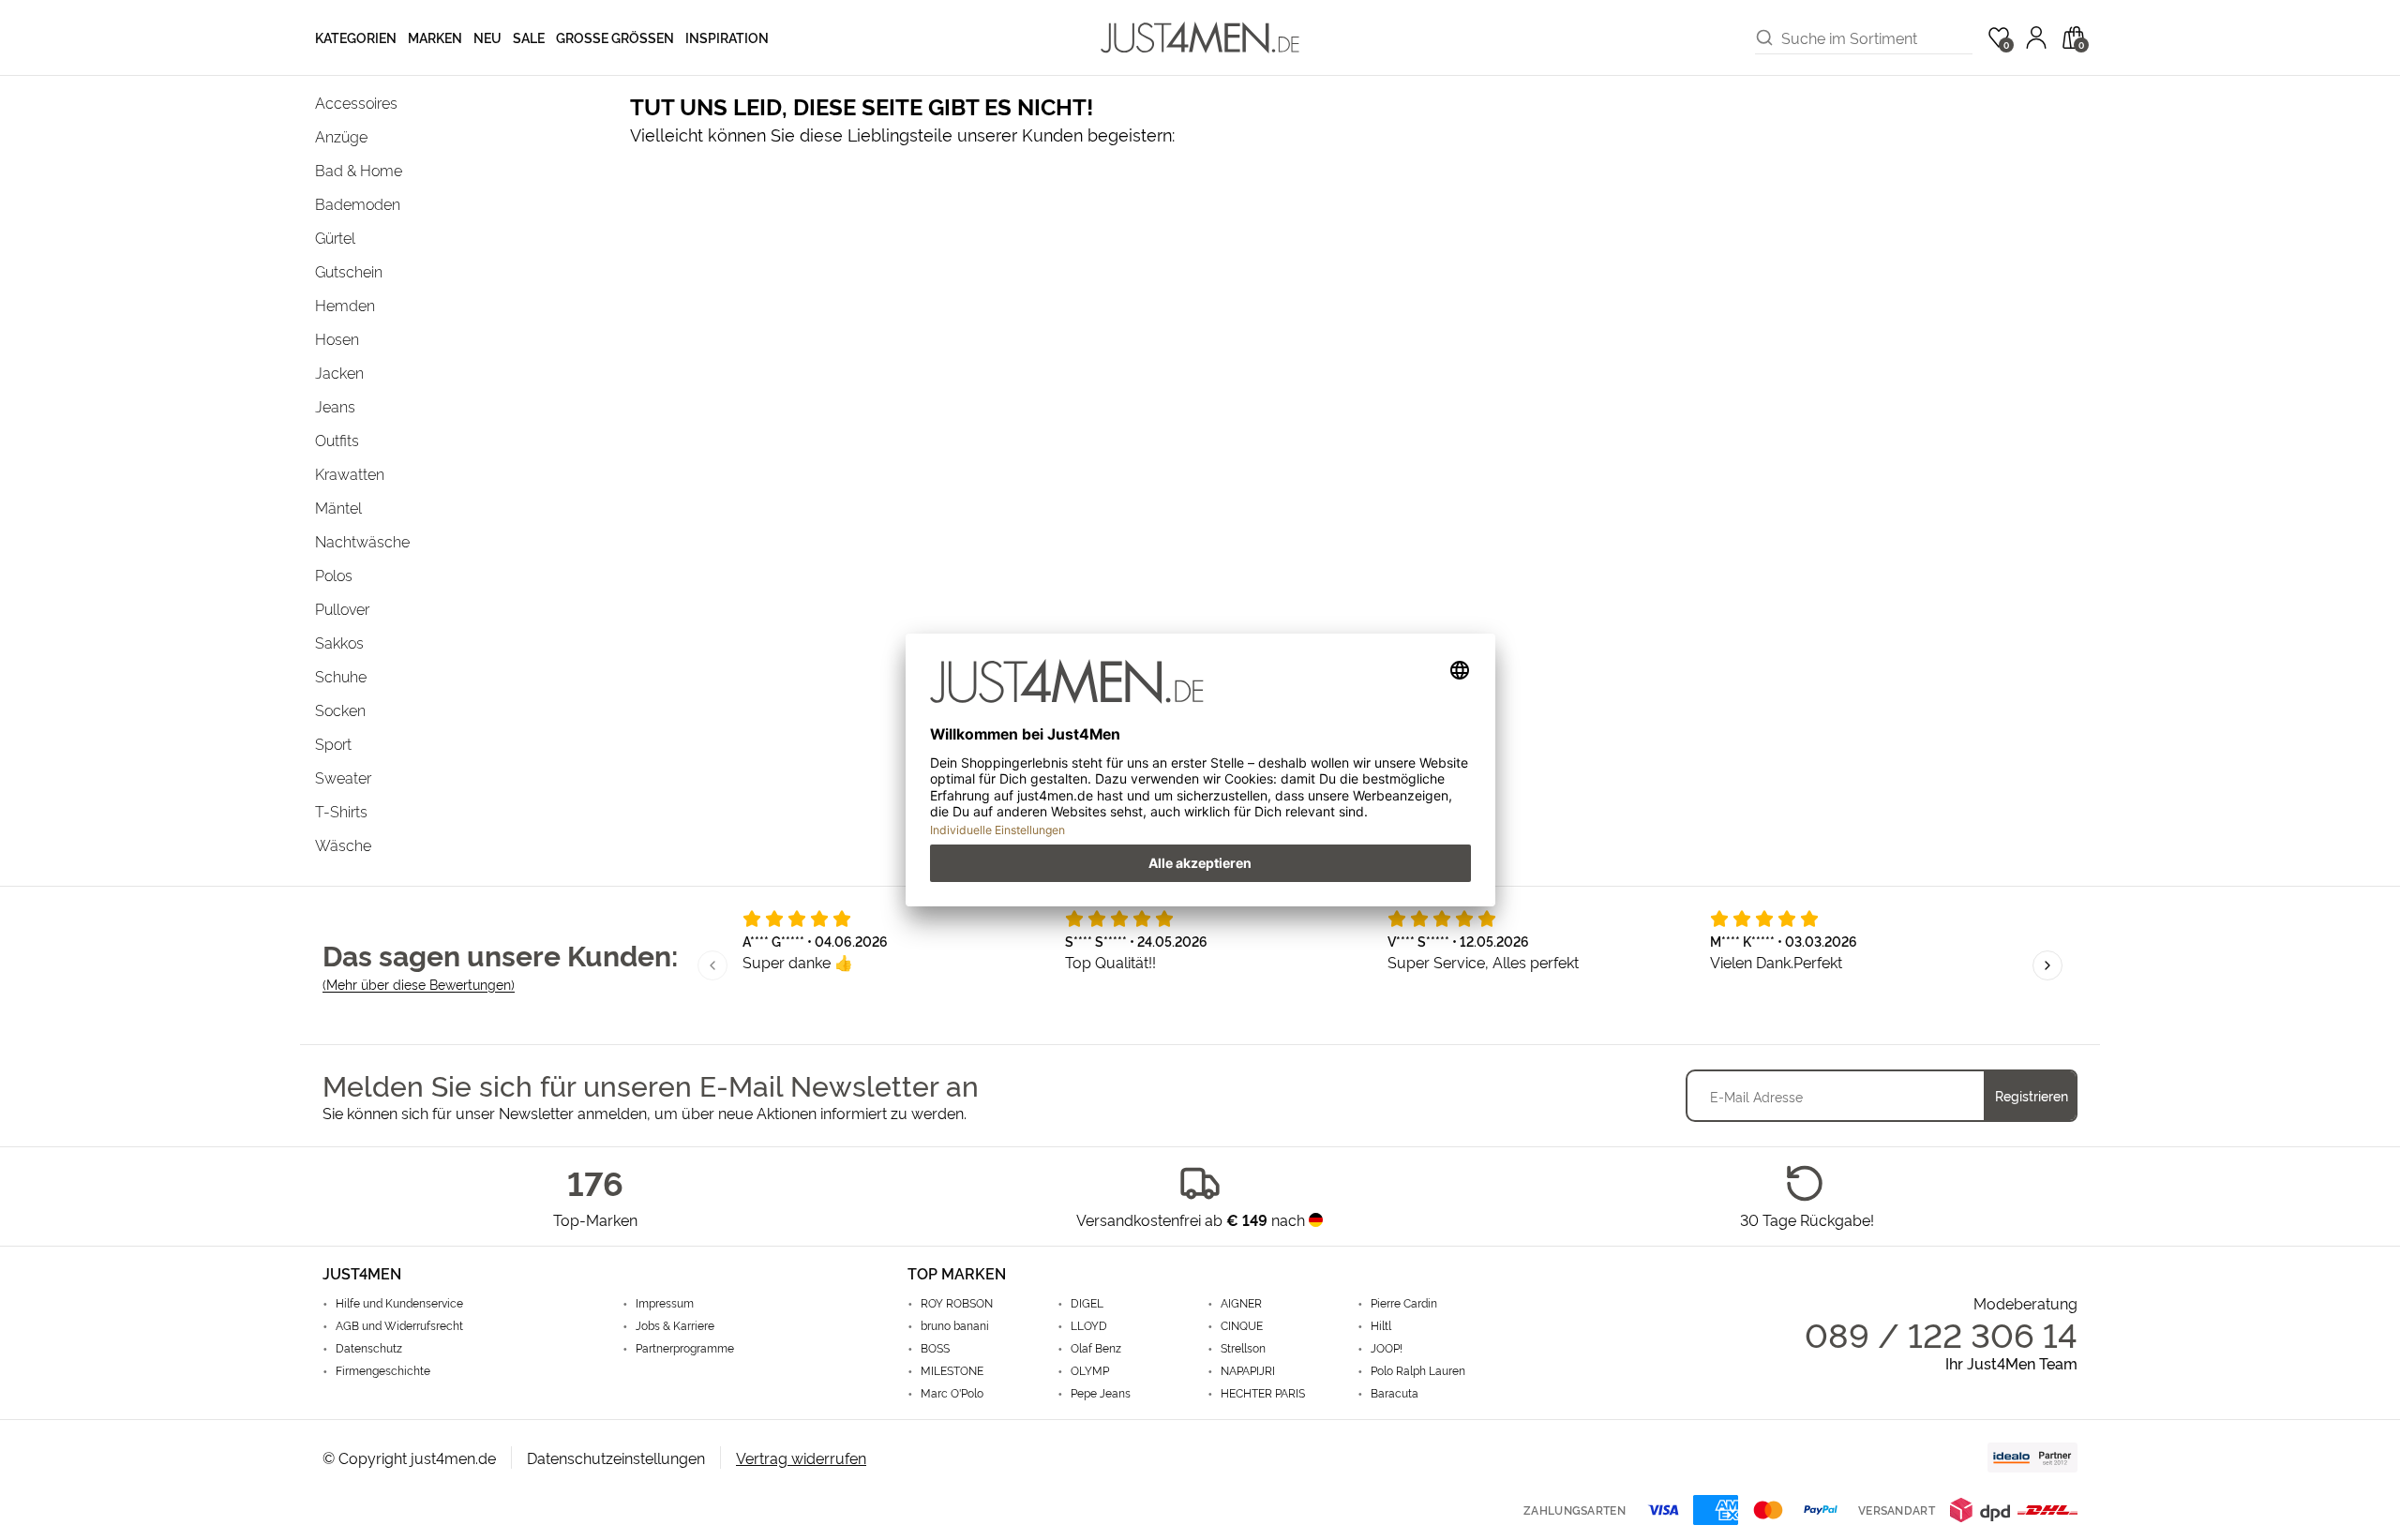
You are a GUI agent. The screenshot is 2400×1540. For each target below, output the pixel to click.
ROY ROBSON (957, 1303)
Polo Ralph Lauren (1418, 1370)
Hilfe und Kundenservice (399, 1303)
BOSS (935, 1348)
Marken (435, 37)
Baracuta (1395, 1393)
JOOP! (1387, 1348)
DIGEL (1087, 1303)
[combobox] (1877, 37)
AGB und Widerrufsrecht (399, 1325)
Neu (487, 37)
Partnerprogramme (685, 1348)
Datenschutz (369, 1348)
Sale (529, 37)
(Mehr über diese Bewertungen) (419, 984)
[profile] (2036, 37)
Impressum (665, 1303)
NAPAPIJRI (1248, 1370)
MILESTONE (952, 1370)
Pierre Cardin (1404, 1303)
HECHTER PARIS (1263, 1393)
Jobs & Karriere (675, 1325)
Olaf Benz (1096, 1348)
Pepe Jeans (1101, 1393)
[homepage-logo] (1200, 37)
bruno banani (955, 1325)
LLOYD (1089, 1325)
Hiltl (1381, 1325)
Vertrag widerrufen (801, 1458)
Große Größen (615, 37)
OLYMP (1090, 1370)
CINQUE (1242, 1325)
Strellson (1243, 1348)
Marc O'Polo (952, 1393)
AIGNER (1241, 1303)
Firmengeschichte (383, 1370)
